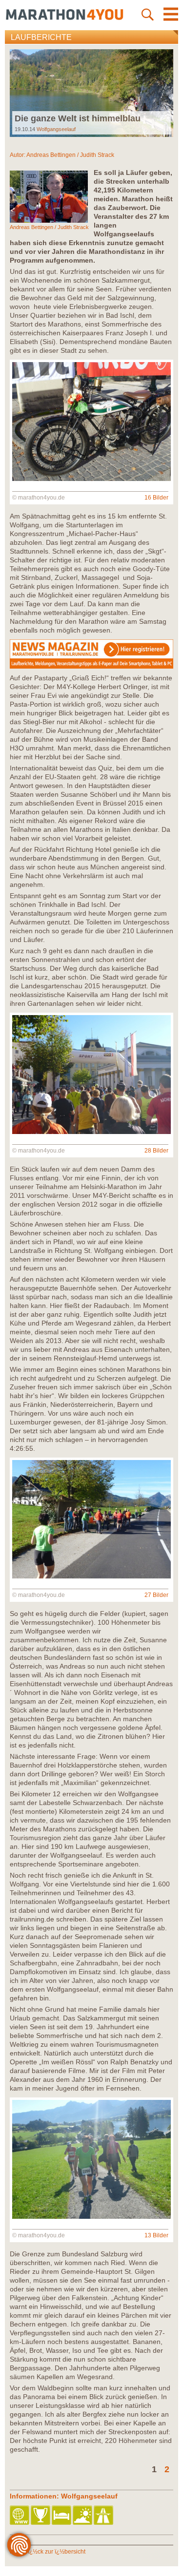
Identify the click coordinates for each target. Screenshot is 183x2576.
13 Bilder (156, 2235)
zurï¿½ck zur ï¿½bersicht (52, 2552)
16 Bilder (156, 498)
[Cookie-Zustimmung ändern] (19, 2545)
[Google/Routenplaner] (104, 2516)
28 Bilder (156, 1151)
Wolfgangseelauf (56, 129)
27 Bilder (156, 1595)
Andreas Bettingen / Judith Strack (70, 155)
